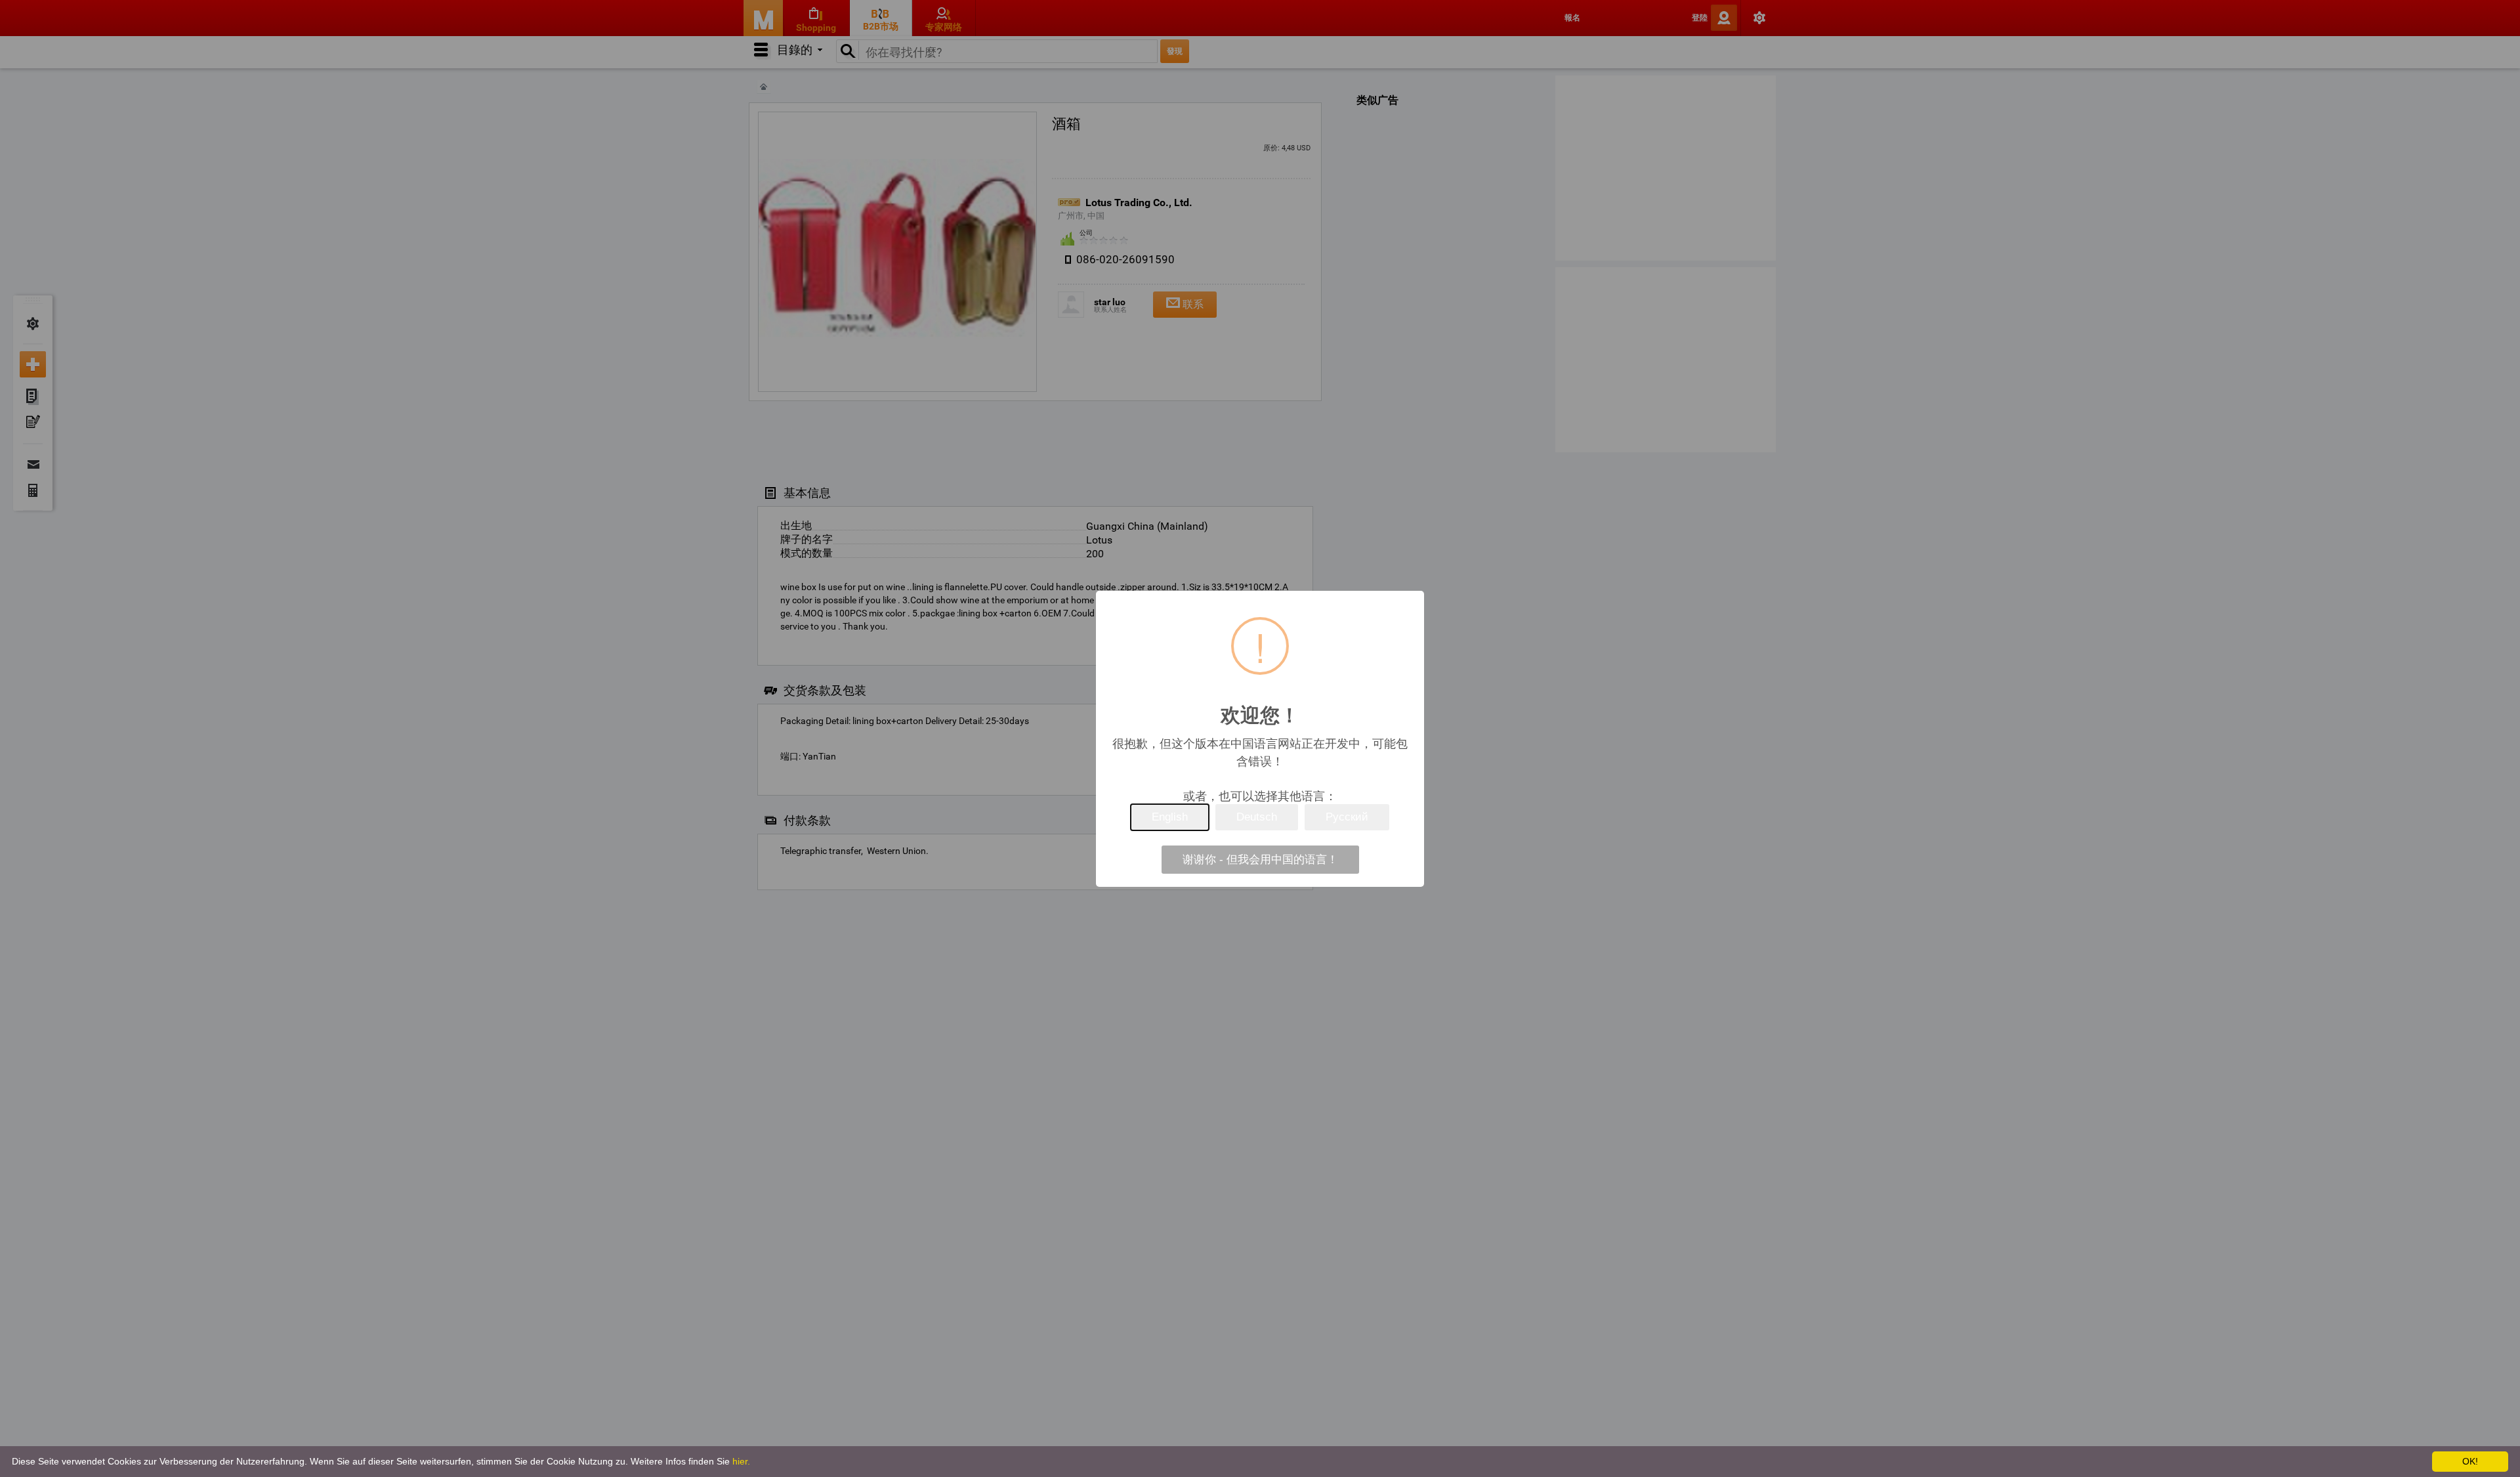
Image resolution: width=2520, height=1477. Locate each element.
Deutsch (1257, 817)
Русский (1347, 817)
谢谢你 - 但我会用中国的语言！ (1260, 860)
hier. (741, 1461)
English (1170, 817)
